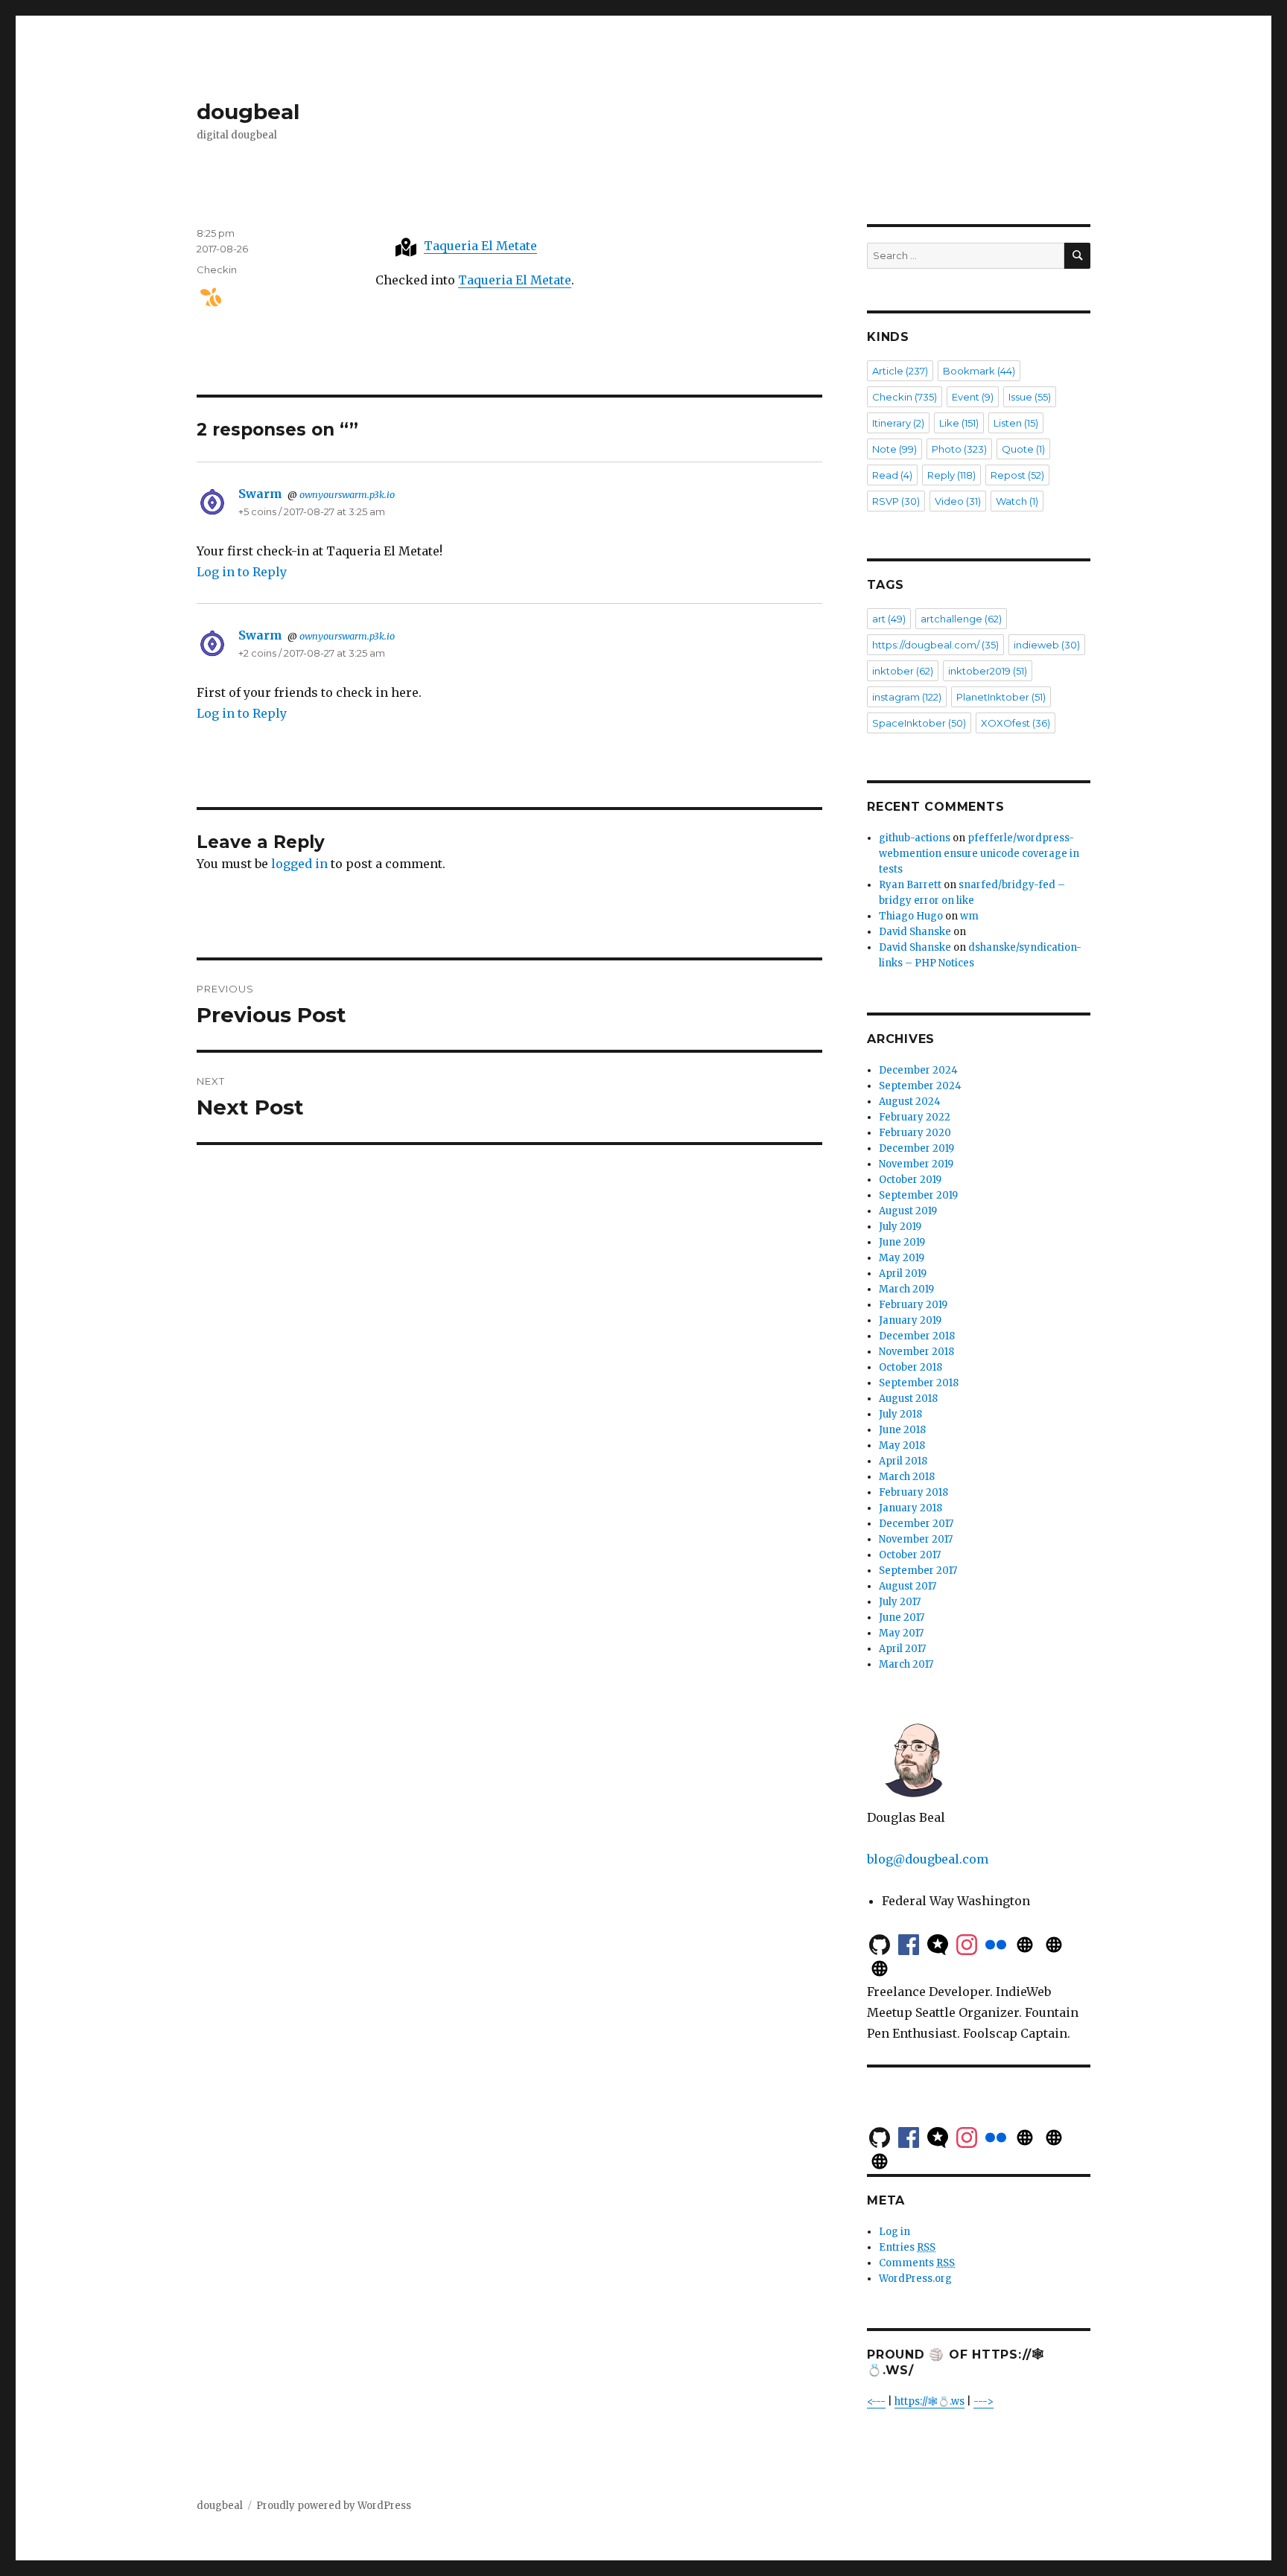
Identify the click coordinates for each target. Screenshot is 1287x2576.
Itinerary (898, 423)
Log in (894, 2232)
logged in (299, 864)
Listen (1016, 423)
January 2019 (910, 1320)
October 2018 (911, 1367)
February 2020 (915, 1133)
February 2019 (913, 1305)
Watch (1017, 501)
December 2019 (916, 1148)
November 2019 (916, 1164)
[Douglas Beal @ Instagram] (967, 1943)
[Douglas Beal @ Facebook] (909, 1943)
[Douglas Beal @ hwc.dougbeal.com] (880, 1967)
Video (958, 501)
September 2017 (918, 1571)
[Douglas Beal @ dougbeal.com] (1054, 1943)
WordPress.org (915, 2279)
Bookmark (979, 371)
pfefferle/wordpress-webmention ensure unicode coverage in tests (979, 854)
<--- (876, 2401)
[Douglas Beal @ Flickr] (996, 1943)
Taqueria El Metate (480, 246)
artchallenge (961, 619)
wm (969, 916)
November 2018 (916, 1352)
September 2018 (919, 1383)
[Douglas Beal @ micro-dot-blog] (938, 1943)
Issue (1030, 397)
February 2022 (915, 1117)
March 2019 (906, 1289)
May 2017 (901, 1633)
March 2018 (907, 1477)
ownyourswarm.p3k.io (347, 494)
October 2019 (910, 1180)
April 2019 (903, 1273)
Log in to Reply (242, 572)
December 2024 (918, 1070)
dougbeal (248, 112)
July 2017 (900, 1602)
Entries (907, 2247)
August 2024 (910, 1102)
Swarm (260, 494)
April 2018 (903, 1461)
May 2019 (902, 1258)
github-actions (915, 838)
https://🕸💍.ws (929, 2401)
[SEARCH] (1077, 256)
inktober (903, 671)
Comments (917, 2263)
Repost (1017, 475)
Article (900, 371)
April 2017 (902, 1649)
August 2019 (908, 1211)
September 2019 (918, 1195)
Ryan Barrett (910, 885)
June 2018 (902, 1430)
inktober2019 (988, 671)
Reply (951, 475)
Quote (1023, 449)
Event (973, 397)
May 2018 (902, 1445)
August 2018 (908, 1399)
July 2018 (900, 1414)
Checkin (217, 270)
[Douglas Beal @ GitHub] (880, 1943)
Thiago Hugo (911, 916)
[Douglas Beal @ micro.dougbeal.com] (1025, 1943)
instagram (907, 697)
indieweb (1047, 645)
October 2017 (910, 1555)
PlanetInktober (1001, 697)
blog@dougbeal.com (928, 1859)
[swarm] (205, 297)
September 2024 (920, 1086)
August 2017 (908, 1586)
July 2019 (900, 1227)
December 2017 (916, 1524)
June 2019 (902, 1242)
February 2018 (913, 1492)
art (889, 619)
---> (983, 2401)
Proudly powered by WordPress (334, 2506)
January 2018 (911, 1508)
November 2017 (916, 1539)
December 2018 (917, 1336)
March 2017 (906, 1664)
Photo (959, 449)
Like (959, 423)
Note (894, 449)
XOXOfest (1016, 723)
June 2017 (902, 1617)
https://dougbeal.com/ (935, 645)
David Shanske (915, 932)
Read (892, 475)
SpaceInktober (919, 723)
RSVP (896, 501)
